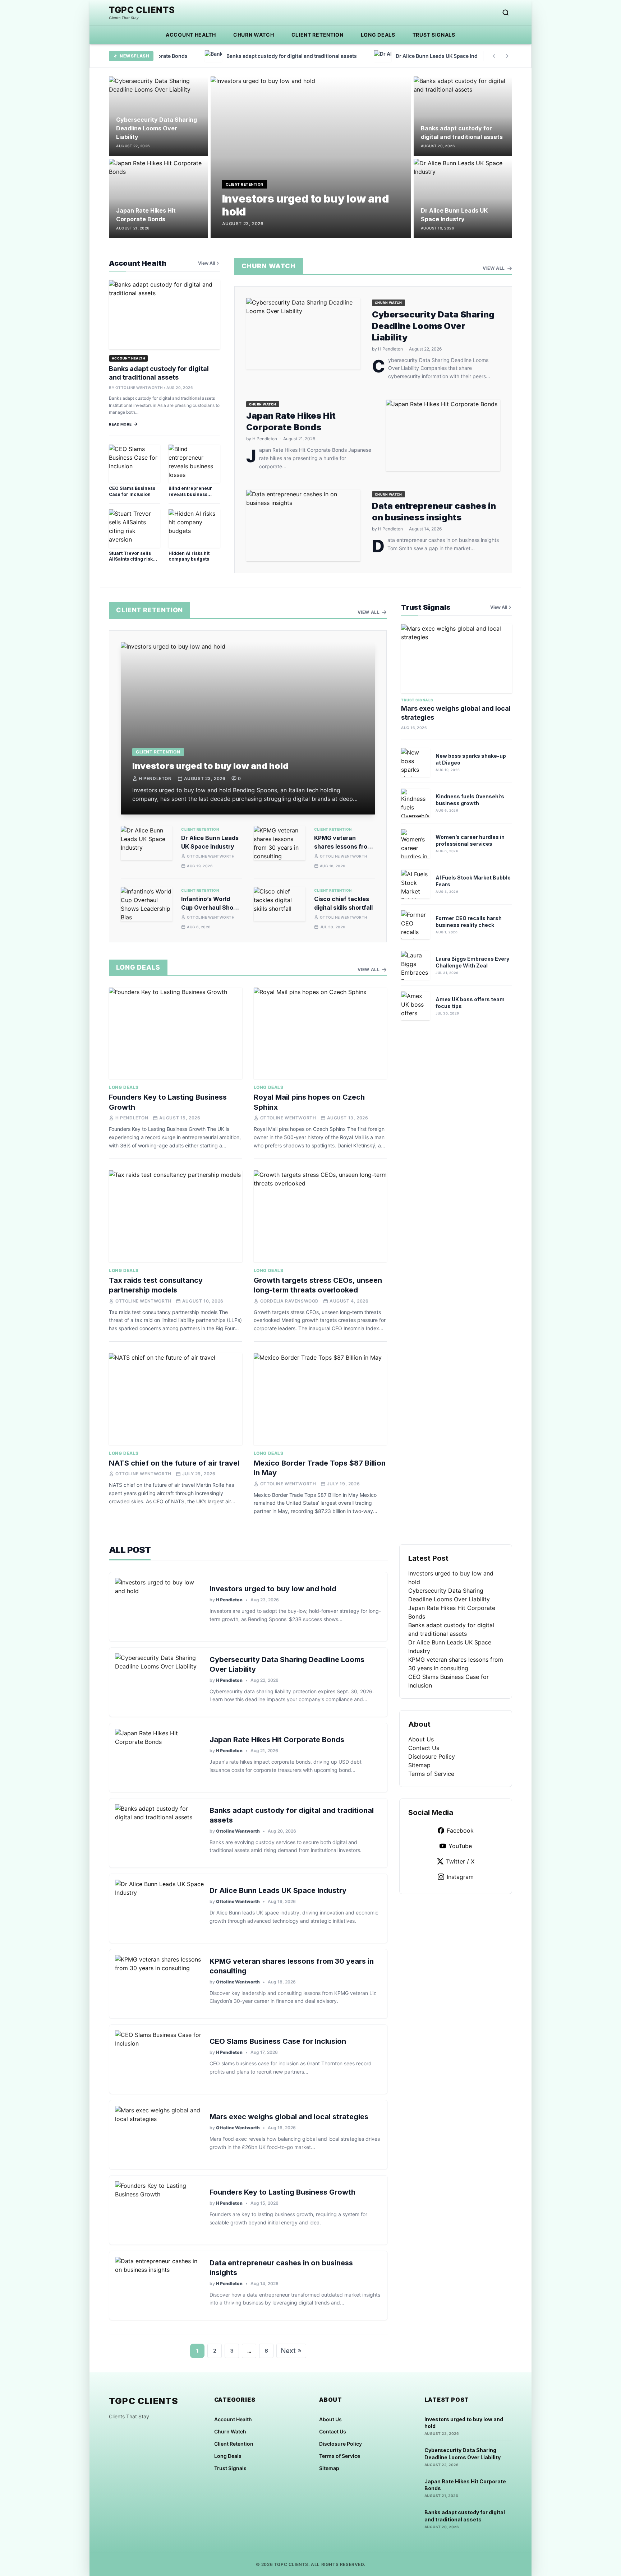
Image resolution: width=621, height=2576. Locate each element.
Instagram (460, 1877)
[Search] (506, 13)
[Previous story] (494, 56)
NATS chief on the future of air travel (174, 1463)
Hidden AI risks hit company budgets (189, 556)
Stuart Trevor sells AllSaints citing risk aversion (131, 559)
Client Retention (318, 35)
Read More (120, 424)
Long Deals (378, 35)
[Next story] (507, 56)
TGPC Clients (142, 10)
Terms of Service (431, 1774)
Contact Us (424, 1748)
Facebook (460, 1830)
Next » (291, 2351)
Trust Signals (434, 35)
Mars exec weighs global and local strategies (289, 2117)
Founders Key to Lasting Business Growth (282, 2192)
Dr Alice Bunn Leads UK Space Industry (278, 1890)
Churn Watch (254, 35)
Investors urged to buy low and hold (210, 766)
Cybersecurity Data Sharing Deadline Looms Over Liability (157, 128)
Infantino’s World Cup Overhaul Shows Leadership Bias (211, 908)
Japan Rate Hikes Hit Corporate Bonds (277, 1740)
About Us (421, 1739)
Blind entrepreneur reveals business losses (190, 494)
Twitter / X (460, 1861)
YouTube (460, 1846)
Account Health (191, 35)
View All (206, 263)
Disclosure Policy (432, 1756)
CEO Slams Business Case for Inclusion (132, 491)
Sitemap (419, 1765)
